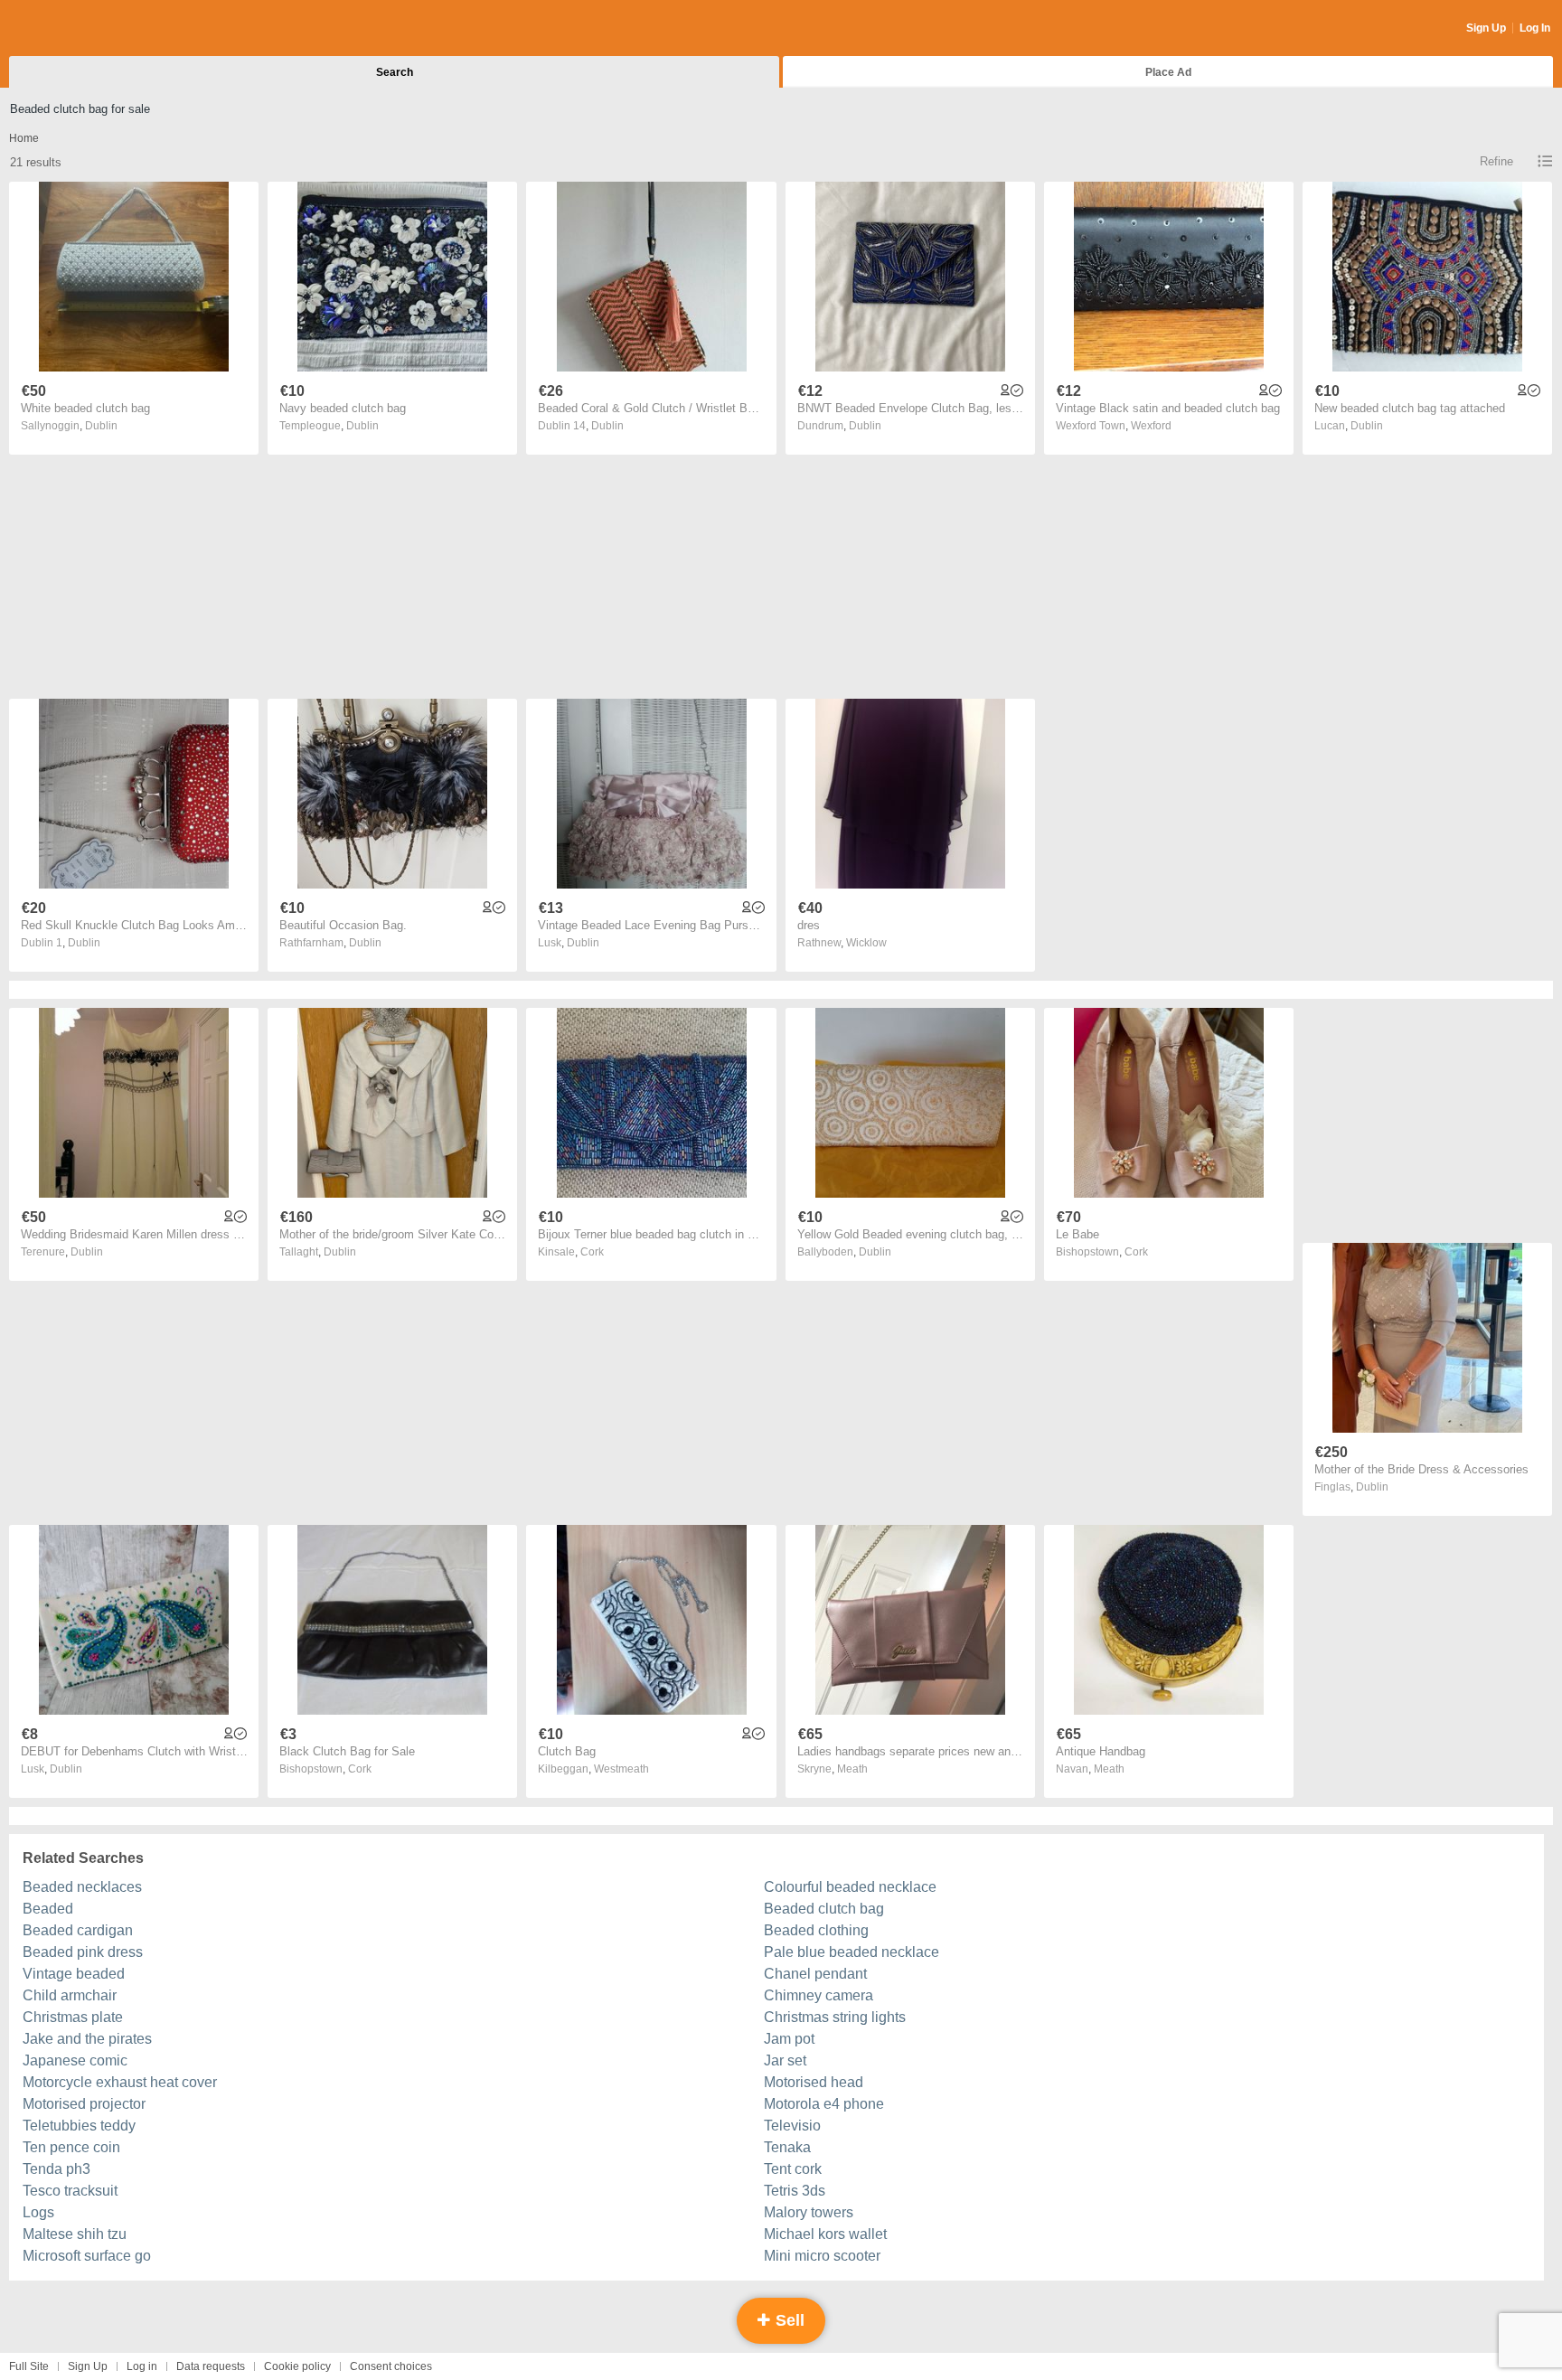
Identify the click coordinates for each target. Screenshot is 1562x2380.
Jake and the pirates (87, 2039)
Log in (142, 2366)
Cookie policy (297, 2366)
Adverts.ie (80, 29)
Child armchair (70, 1995)
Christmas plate (73, 2017)
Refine (1496, 161)
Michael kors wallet (825, 2234)
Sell (788, 2320)
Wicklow (866, 943)
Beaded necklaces (82, 1887)
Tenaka (787, 2147)
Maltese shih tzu (75, 2234)
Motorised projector (84, 2104)
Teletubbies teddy (79, 2126)
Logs (38, 2212)
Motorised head (814, 2082)
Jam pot (789, 2039)
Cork (592, 1252)
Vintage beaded (74, 1974)
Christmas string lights (835, 2017)
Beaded (48, 1909)
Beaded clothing (816, 1930)
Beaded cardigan (78, 1930)
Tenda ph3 (56, 2169)
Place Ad (1168, 72)
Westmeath (621, 1769)
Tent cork (793, 2169)
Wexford (1151, 426)
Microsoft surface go (87, 2256)
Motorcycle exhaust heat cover (120, 2082)
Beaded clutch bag (824, 1909)
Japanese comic (75, 2060)
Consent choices (391, 2366)
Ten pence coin (71, 2147)
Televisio (792, 2126)
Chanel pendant (815, 1974)
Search (395, 72)
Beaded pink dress (83, 1952)
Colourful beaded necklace (850, 1887)
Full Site (29, 2366)
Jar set (785, 2060)
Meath (852, 1769)
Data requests (211, 2366)
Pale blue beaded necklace (852, 1952)
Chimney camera (819, 1995)
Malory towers (809, 2212)
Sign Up (1486, 28)
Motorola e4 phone (824, 2104)
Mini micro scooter (822, 2256)
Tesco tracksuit (70, 2191)
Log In (1535, 28)
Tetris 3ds (795, 2191)
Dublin (101, 426)
